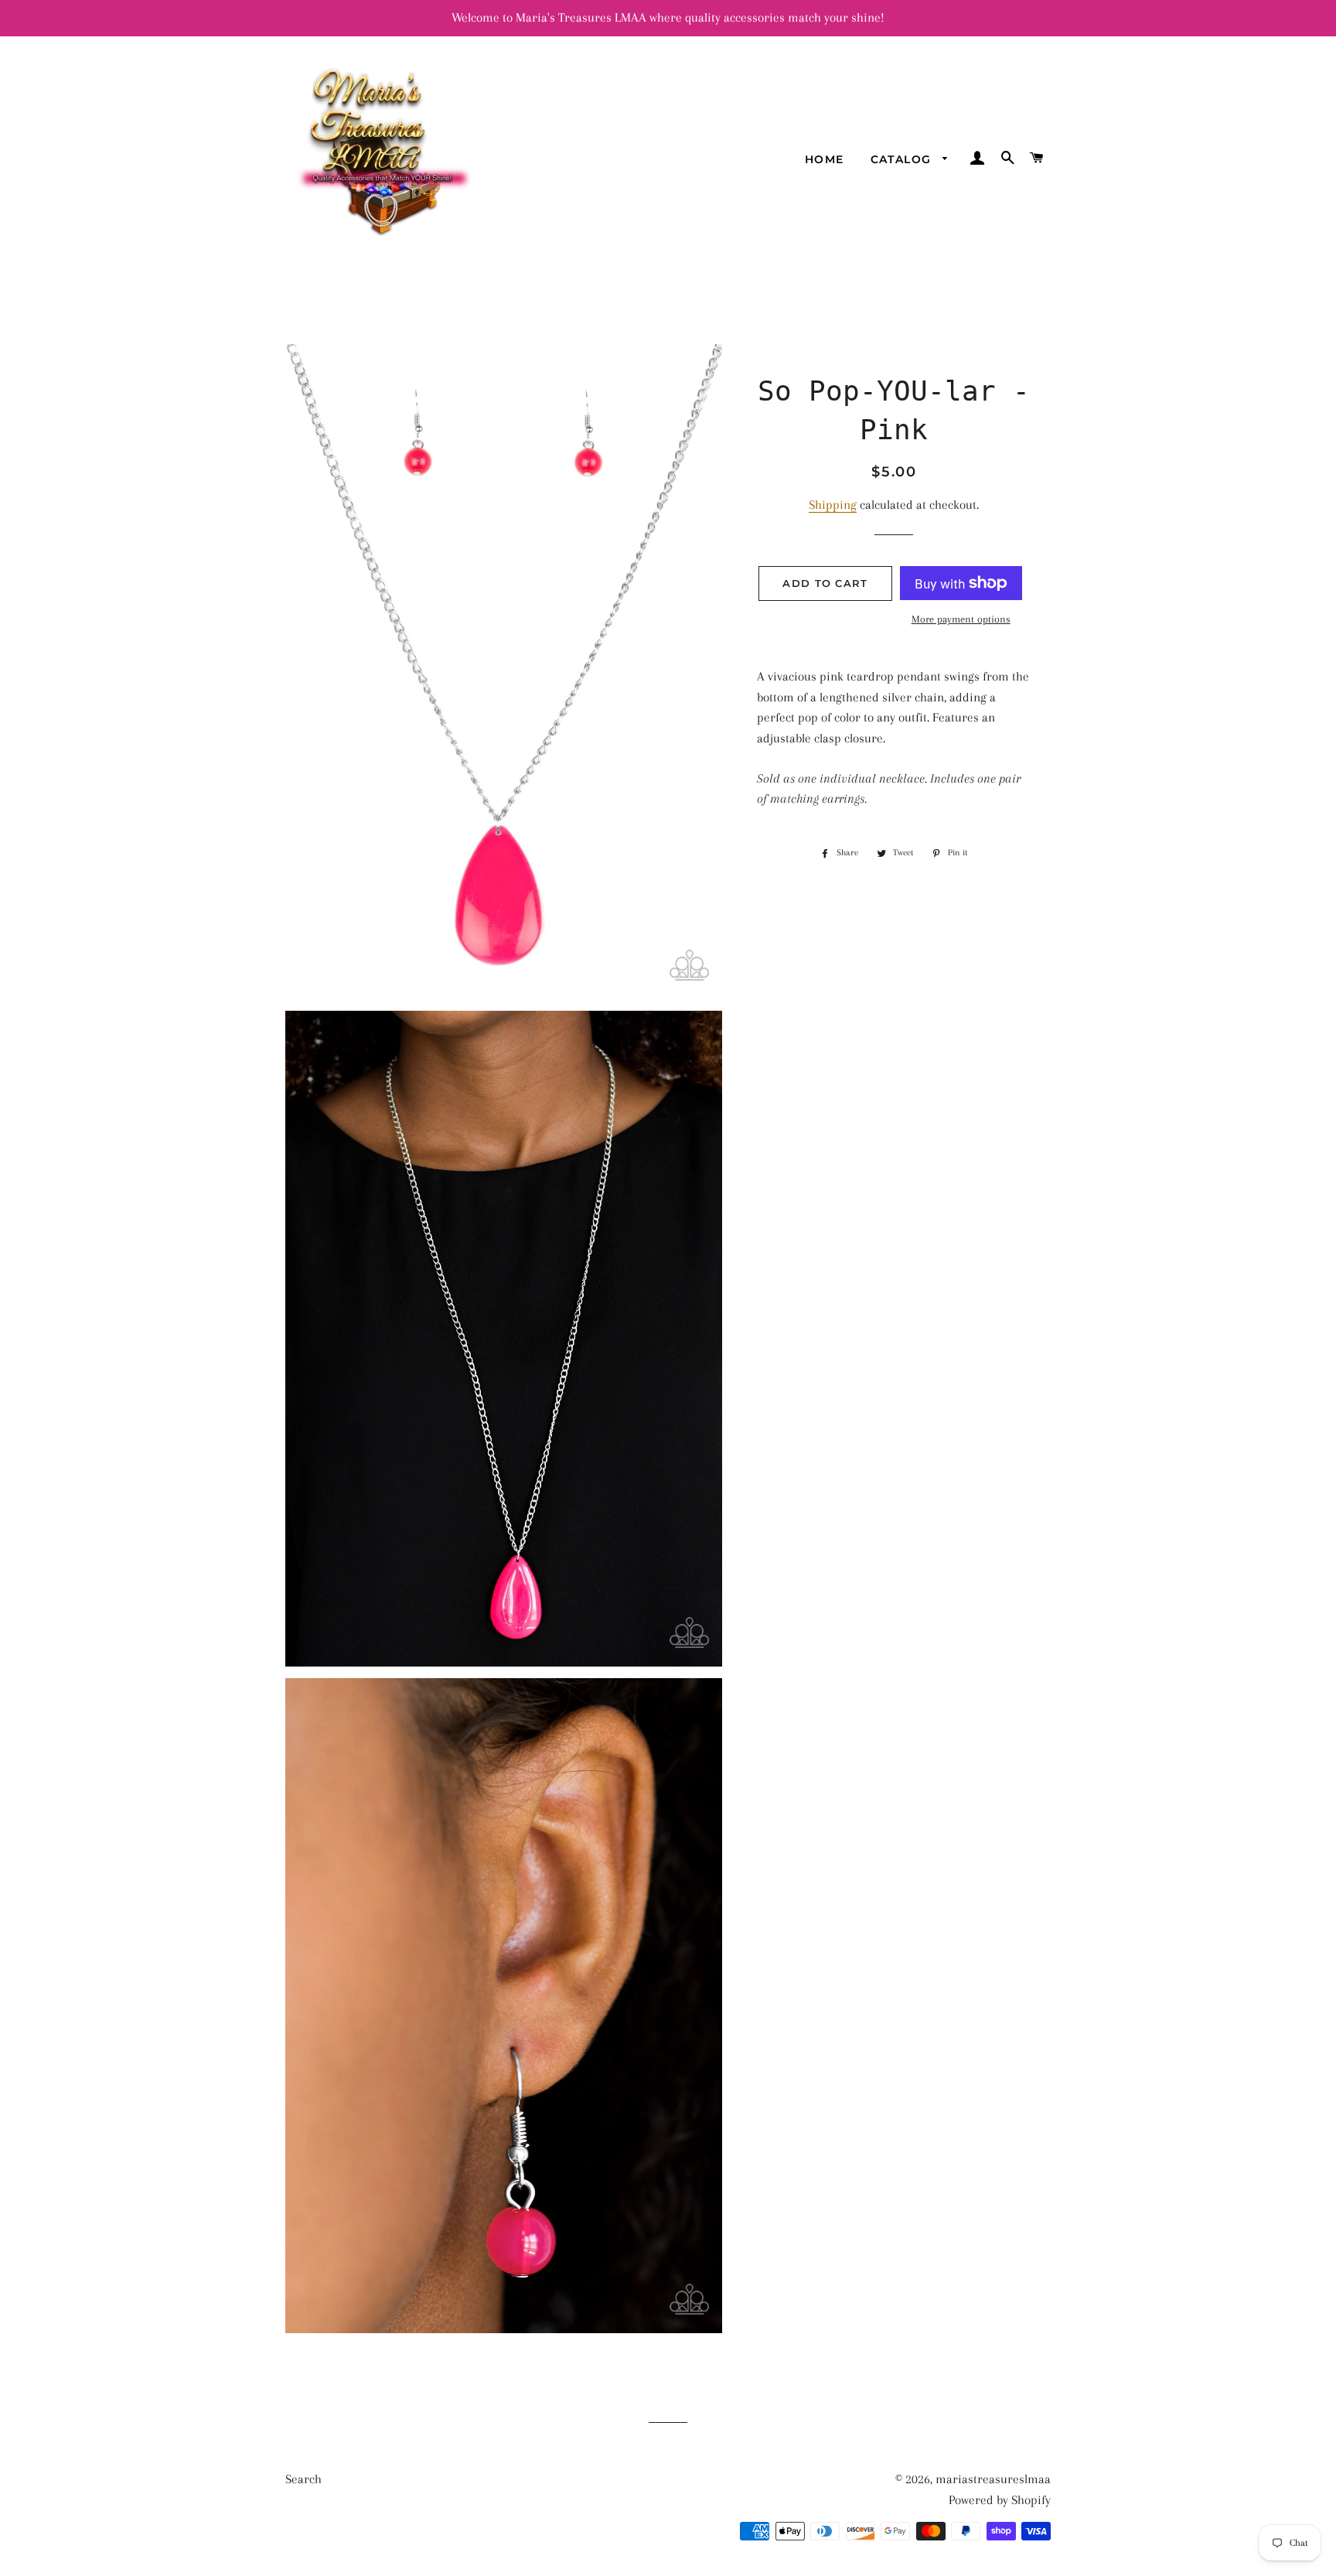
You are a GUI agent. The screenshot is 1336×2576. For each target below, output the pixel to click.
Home (825, 159)
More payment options (961, 619)
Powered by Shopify (1000, 2500)
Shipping (833, 505)
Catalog (903, 159)
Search (303, 2479)
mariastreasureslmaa (993, 2479)
